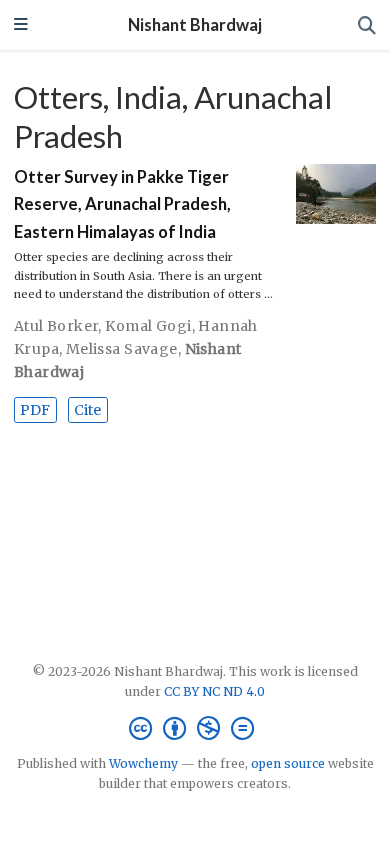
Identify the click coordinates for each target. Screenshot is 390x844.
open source (288, 763)
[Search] (367, 25)
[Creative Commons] (195, 728)
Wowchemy (143, 763)
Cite (87, 410)
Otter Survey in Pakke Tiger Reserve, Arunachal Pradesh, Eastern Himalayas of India (122, 204)
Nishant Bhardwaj (195, 25)
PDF (35, 410)
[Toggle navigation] (21, 25)
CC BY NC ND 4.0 (214, 691)
